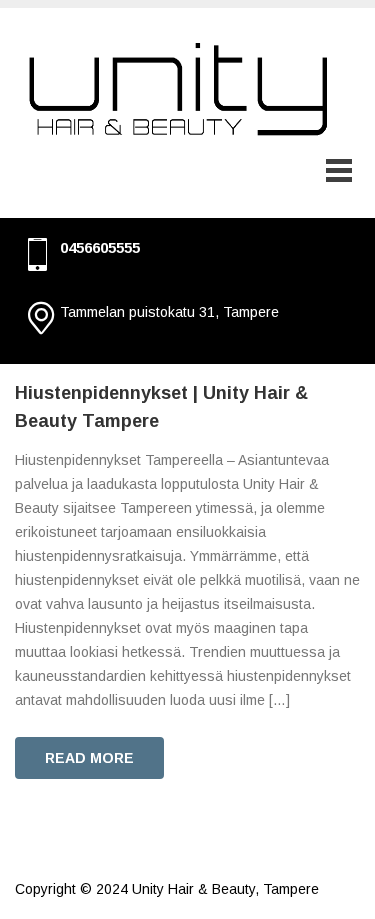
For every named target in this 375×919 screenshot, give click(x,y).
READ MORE (89, 758)
